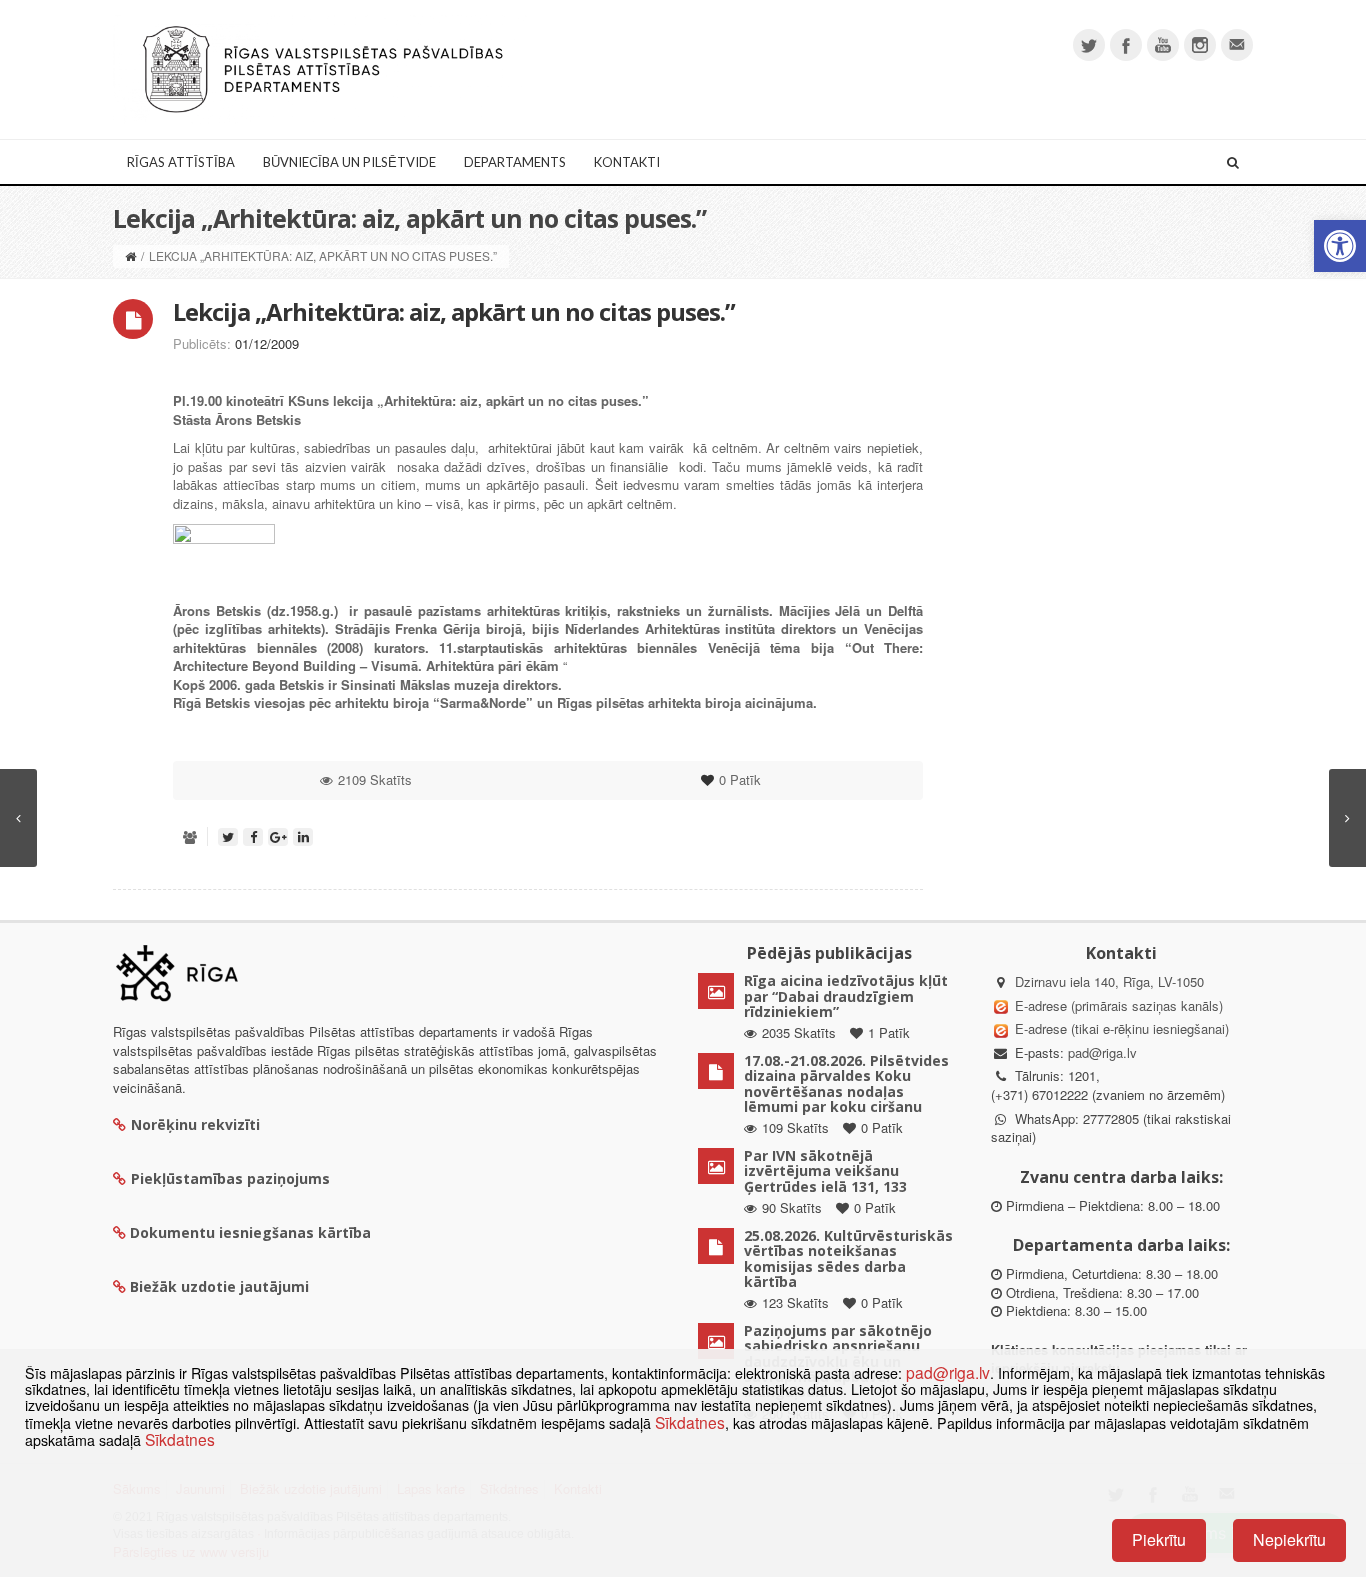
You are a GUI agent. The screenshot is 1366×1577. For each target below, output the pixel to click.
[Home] (130, 255)
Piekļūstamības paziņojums (230, 1178)
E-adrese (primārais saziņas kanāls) (1119, 1005)
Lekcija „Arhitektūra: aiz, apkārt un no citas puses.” (454, 311)
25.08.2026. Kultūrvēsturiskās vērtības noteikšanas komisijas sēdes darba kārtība (848, 1258)
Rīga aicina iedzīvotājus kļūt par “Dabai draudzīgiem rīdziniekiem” (846, 996)
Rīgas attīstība (181, 162)
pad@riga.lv (1102, 1052)
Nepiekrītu (1289, 1539)
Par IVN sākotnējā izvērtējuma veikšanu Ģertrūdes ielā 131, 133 (825, 1171)
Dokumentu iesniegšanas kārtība (250, 1232)
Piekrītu (1159, 1539)
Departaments (515, 162)
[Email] (1237, 45)
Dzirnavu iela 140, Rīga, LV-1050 (1109, 981)
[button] (1340, 246)
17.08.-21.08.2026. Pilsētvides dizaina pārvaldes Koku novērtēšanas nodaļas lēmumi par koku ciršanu (846, 1083)
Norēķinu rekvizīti (195, 1124)
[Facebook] (1126, 45)
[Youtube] (1163, 45)
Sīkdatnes (690, 1422)
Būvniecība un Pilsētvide (349, 162)
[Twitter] (1089, 45)
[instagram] (1200, 45)
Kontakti (627, 162)
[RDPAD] (323, 67)
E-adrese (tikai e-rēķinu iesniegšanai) (1120, 1028)
